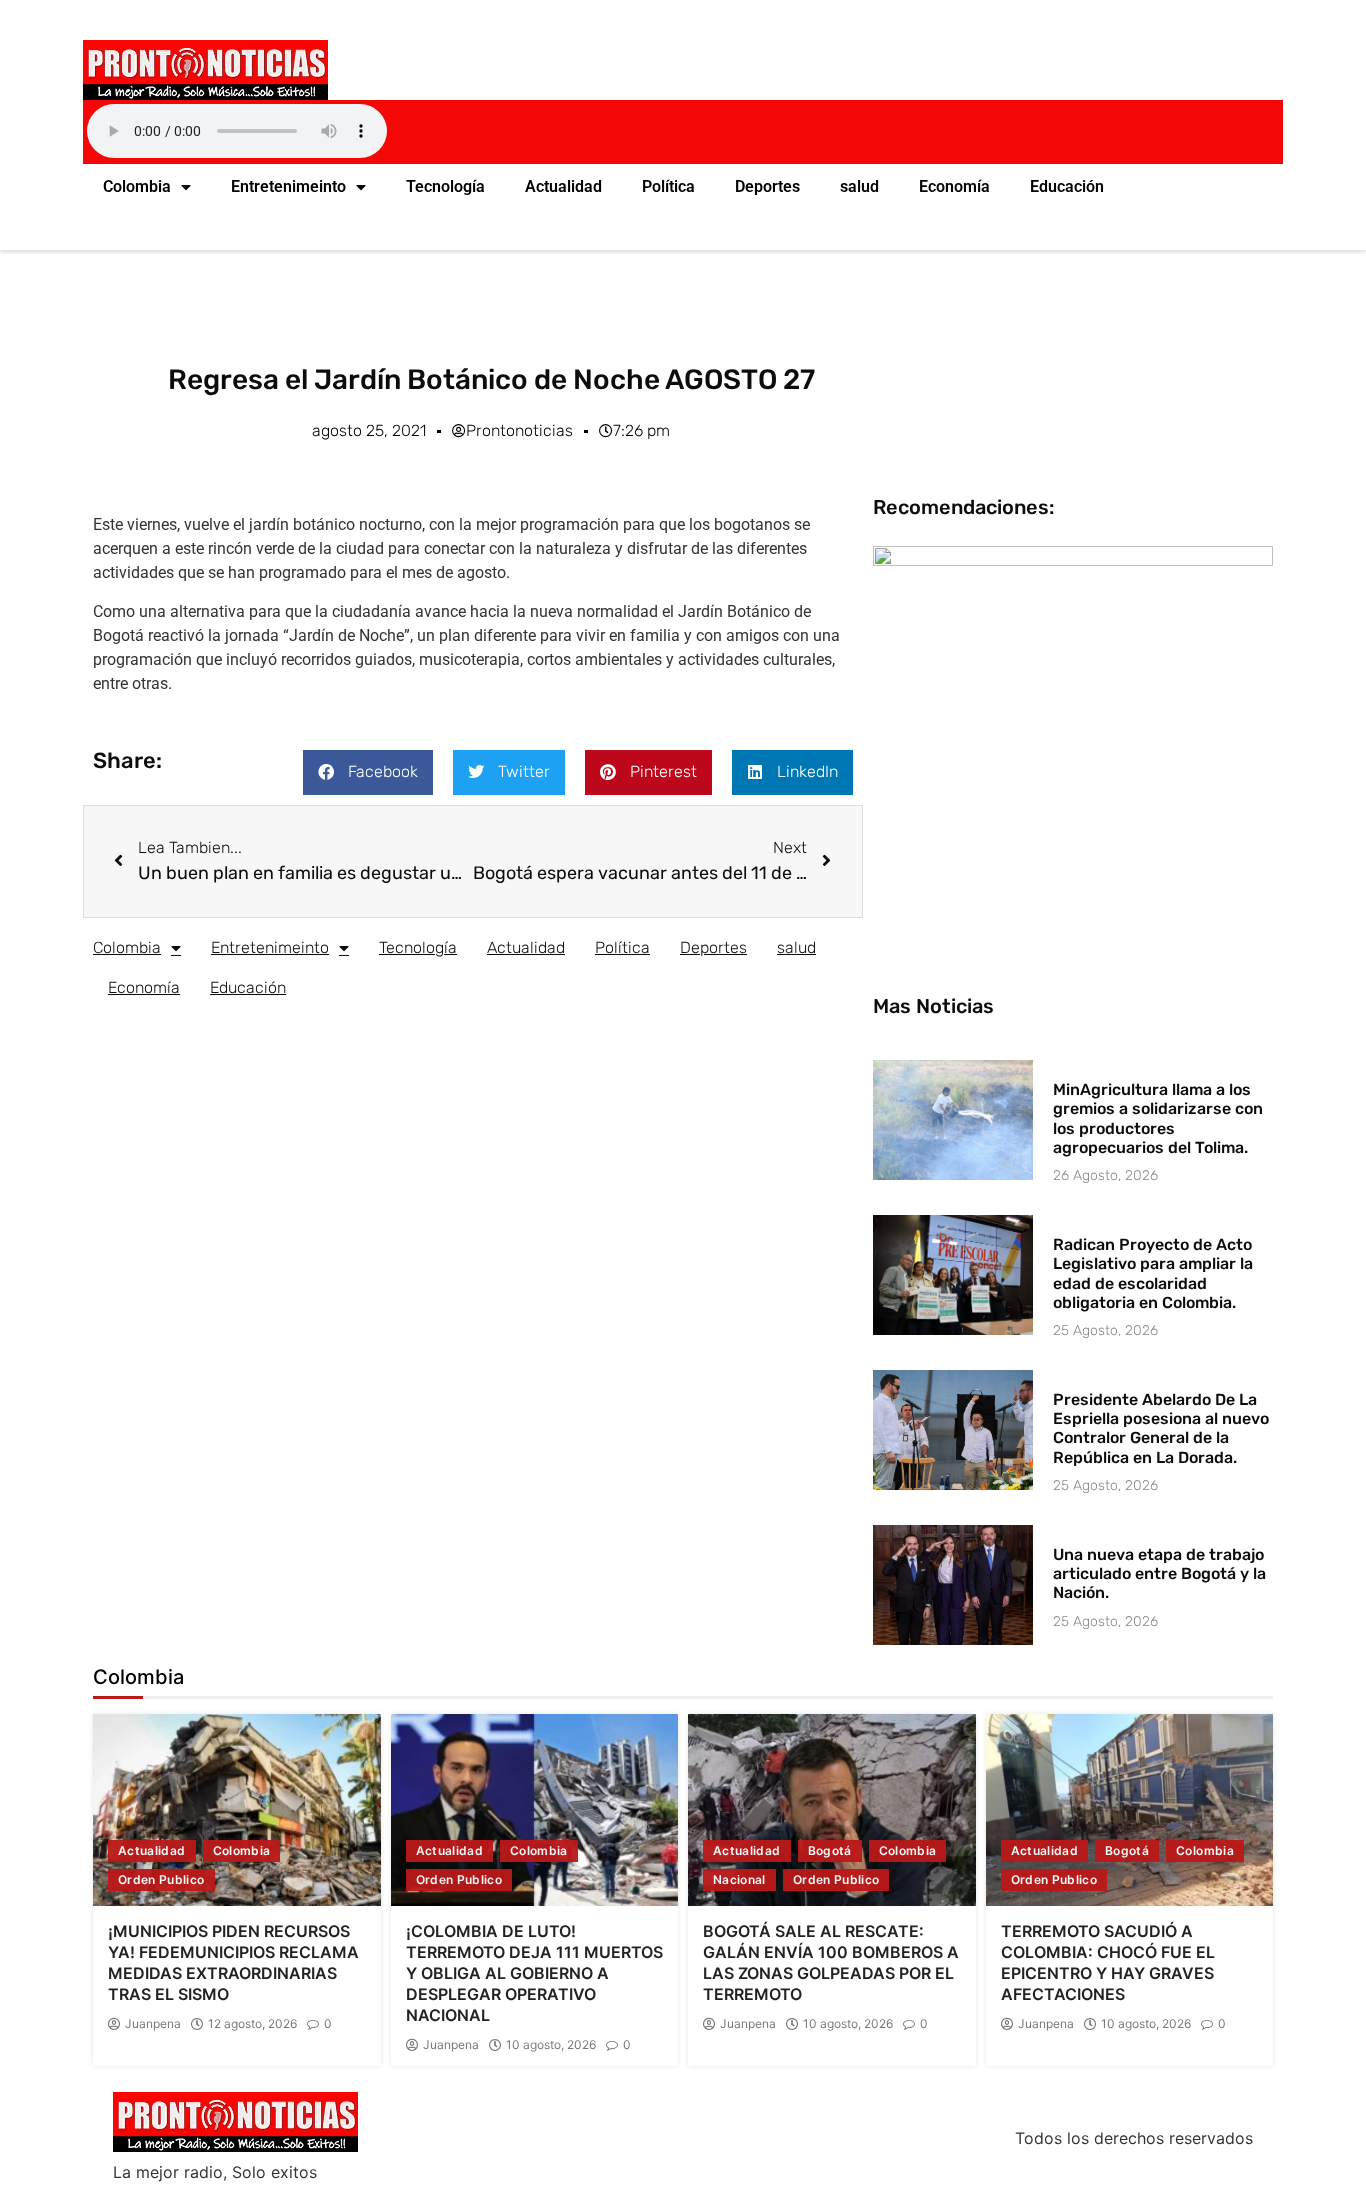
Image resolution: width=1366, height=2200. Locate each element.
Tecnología (445, 186)
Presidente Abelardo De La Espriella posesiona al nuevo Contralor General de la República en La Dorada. (1161, 1428)
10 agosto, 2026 (551, 2045)
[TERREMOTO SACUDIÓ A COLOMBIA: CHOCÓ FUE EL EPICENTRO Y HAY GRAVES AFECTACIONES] (1130, 1810)
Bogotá (830, 1850)
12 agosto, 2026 (252, 2024)
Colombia (137, 186)
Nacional (739, 1879)
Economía (954, 186)
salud (859, 186)
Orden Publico (161, 1879)
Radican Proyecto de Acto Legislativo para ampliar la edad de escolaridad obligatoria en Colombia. (1153, 1273)
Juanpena (153, 2024)
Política (668, 186)
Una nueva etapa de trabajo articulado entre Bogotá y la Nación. (1159, 1573)
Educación (1067, 186)
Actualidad (563, 186)
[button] (368, 772)
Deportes (767, 186)
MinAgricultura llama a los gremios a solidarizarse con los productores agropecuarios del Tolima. (1158, 1118)
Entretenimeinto (288, 186)
